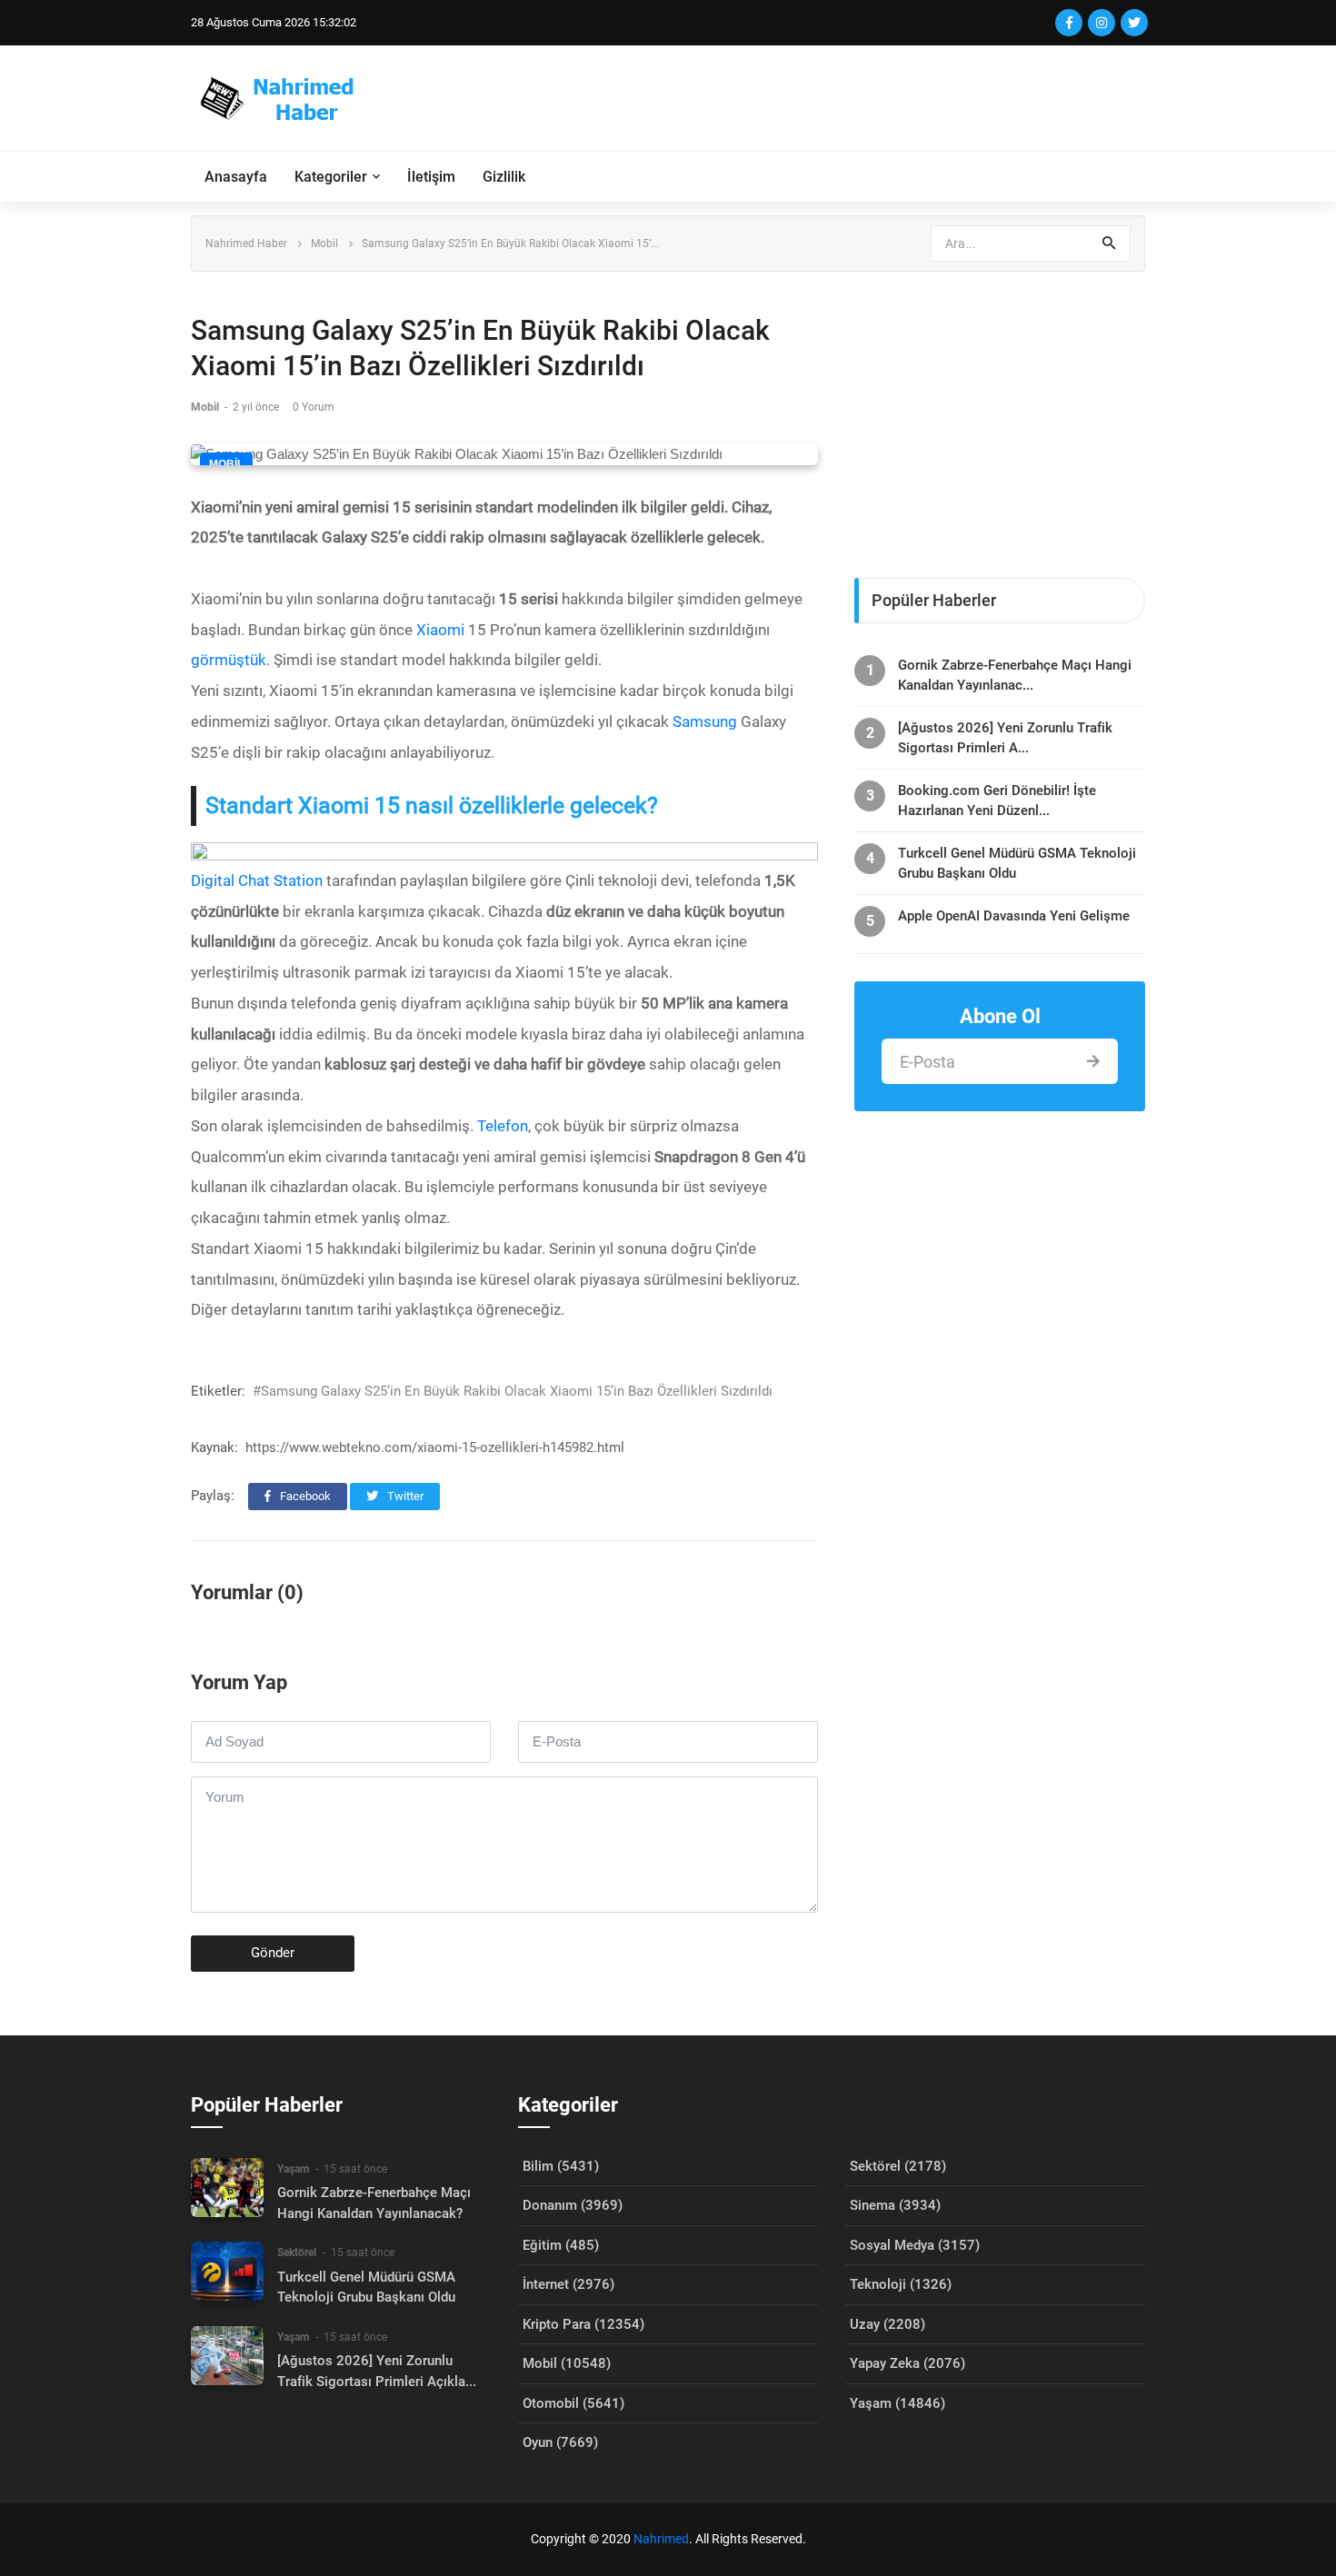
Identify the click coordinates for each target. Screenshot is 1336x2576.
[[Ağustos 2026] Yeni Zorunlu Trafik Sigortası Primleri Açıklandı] (227, 2356)
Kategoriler (331, 177)
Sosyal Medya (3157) (915, 2245)
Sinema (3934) (895, 2205)
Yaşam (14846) (897, 2403)
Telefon (503, 1126)
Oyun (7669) (560, 2442)
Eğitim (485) (561, 2245)
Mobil (324, 244)
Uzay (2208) (887, 2324)
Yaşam (293, 2169)
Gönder (273, 1953)
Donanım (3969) (573, 2205)
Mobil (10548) (567, 2363)
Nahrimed (661, 2539)
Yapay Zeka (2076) (907, 2363)
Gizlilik (504, 177)
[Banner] (1000, 416)
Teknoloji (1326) (901, 2284)
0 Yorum (314, 407)
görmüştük (229, 660)
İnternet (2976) (568, 2284)
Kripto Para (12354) (583, 2324)
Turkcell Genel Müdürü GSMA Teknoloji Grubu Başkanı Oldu (1017, 863)
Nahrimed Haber (246, 244)
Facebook (304, 1496)
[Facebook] (1069, 23)
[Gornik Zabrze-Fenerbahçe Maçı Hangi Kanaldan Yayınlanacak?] (227, 2188)
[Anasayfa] (285, 98)
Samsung (705, 721)
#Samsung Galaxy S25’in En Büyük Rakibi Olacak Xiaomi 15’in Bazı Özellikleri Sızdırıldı (513, 1391)
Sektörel (297, 2253)
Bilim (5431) (561, 2166)
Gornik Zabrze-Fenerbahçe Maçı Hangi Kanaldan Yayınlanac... (1015, 675)
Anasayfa (236, 177)
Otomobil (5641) (573, 2403)
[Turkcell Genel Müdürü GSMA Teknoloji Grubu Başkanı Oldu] (227, 2271)
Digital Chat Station (259, 880)
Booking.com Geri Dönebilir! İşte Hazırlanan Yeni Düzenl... (997, 801)
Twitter (404, 1496)
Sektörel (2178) (898, 2166)
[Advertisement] (814, 98)
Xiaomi (440, 630)
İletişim (431, 177)
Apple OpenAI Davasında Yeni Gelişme (1014, 916)
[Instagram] (1102, 23)
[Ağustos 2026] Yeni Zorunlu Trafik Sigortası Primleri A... (1005, 738)
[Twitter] (1134, 23)
